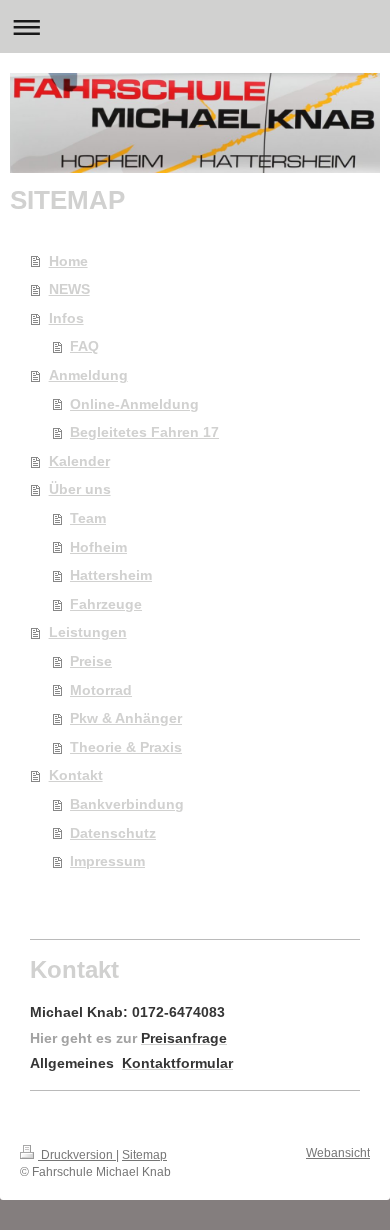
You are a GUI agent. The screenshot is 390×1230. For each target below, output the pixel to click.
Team (88, 518)
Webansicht (338, 1153)
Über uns (80, 489)
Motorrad (101, 690)
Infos (66, 318)
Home (68, 261)
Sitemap (144, 1155)
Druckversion (77, 1155)
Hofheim (98, 547)
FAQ (84, 346)
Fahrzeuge (106, 604)
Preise (91, 661)
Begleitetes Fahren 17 (144, 432)
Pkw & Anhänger (126, 718)
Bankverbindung (127, 804)
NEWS (69, 289)
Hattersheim (111, 575)
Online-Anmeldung (134, 404)
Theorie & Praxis (126, 747)
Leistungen (88, 632)
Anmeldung (88, 375)
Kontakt (76, 775)
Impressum (107, 861)
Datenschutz (113, 833)
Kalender (79, 461)
